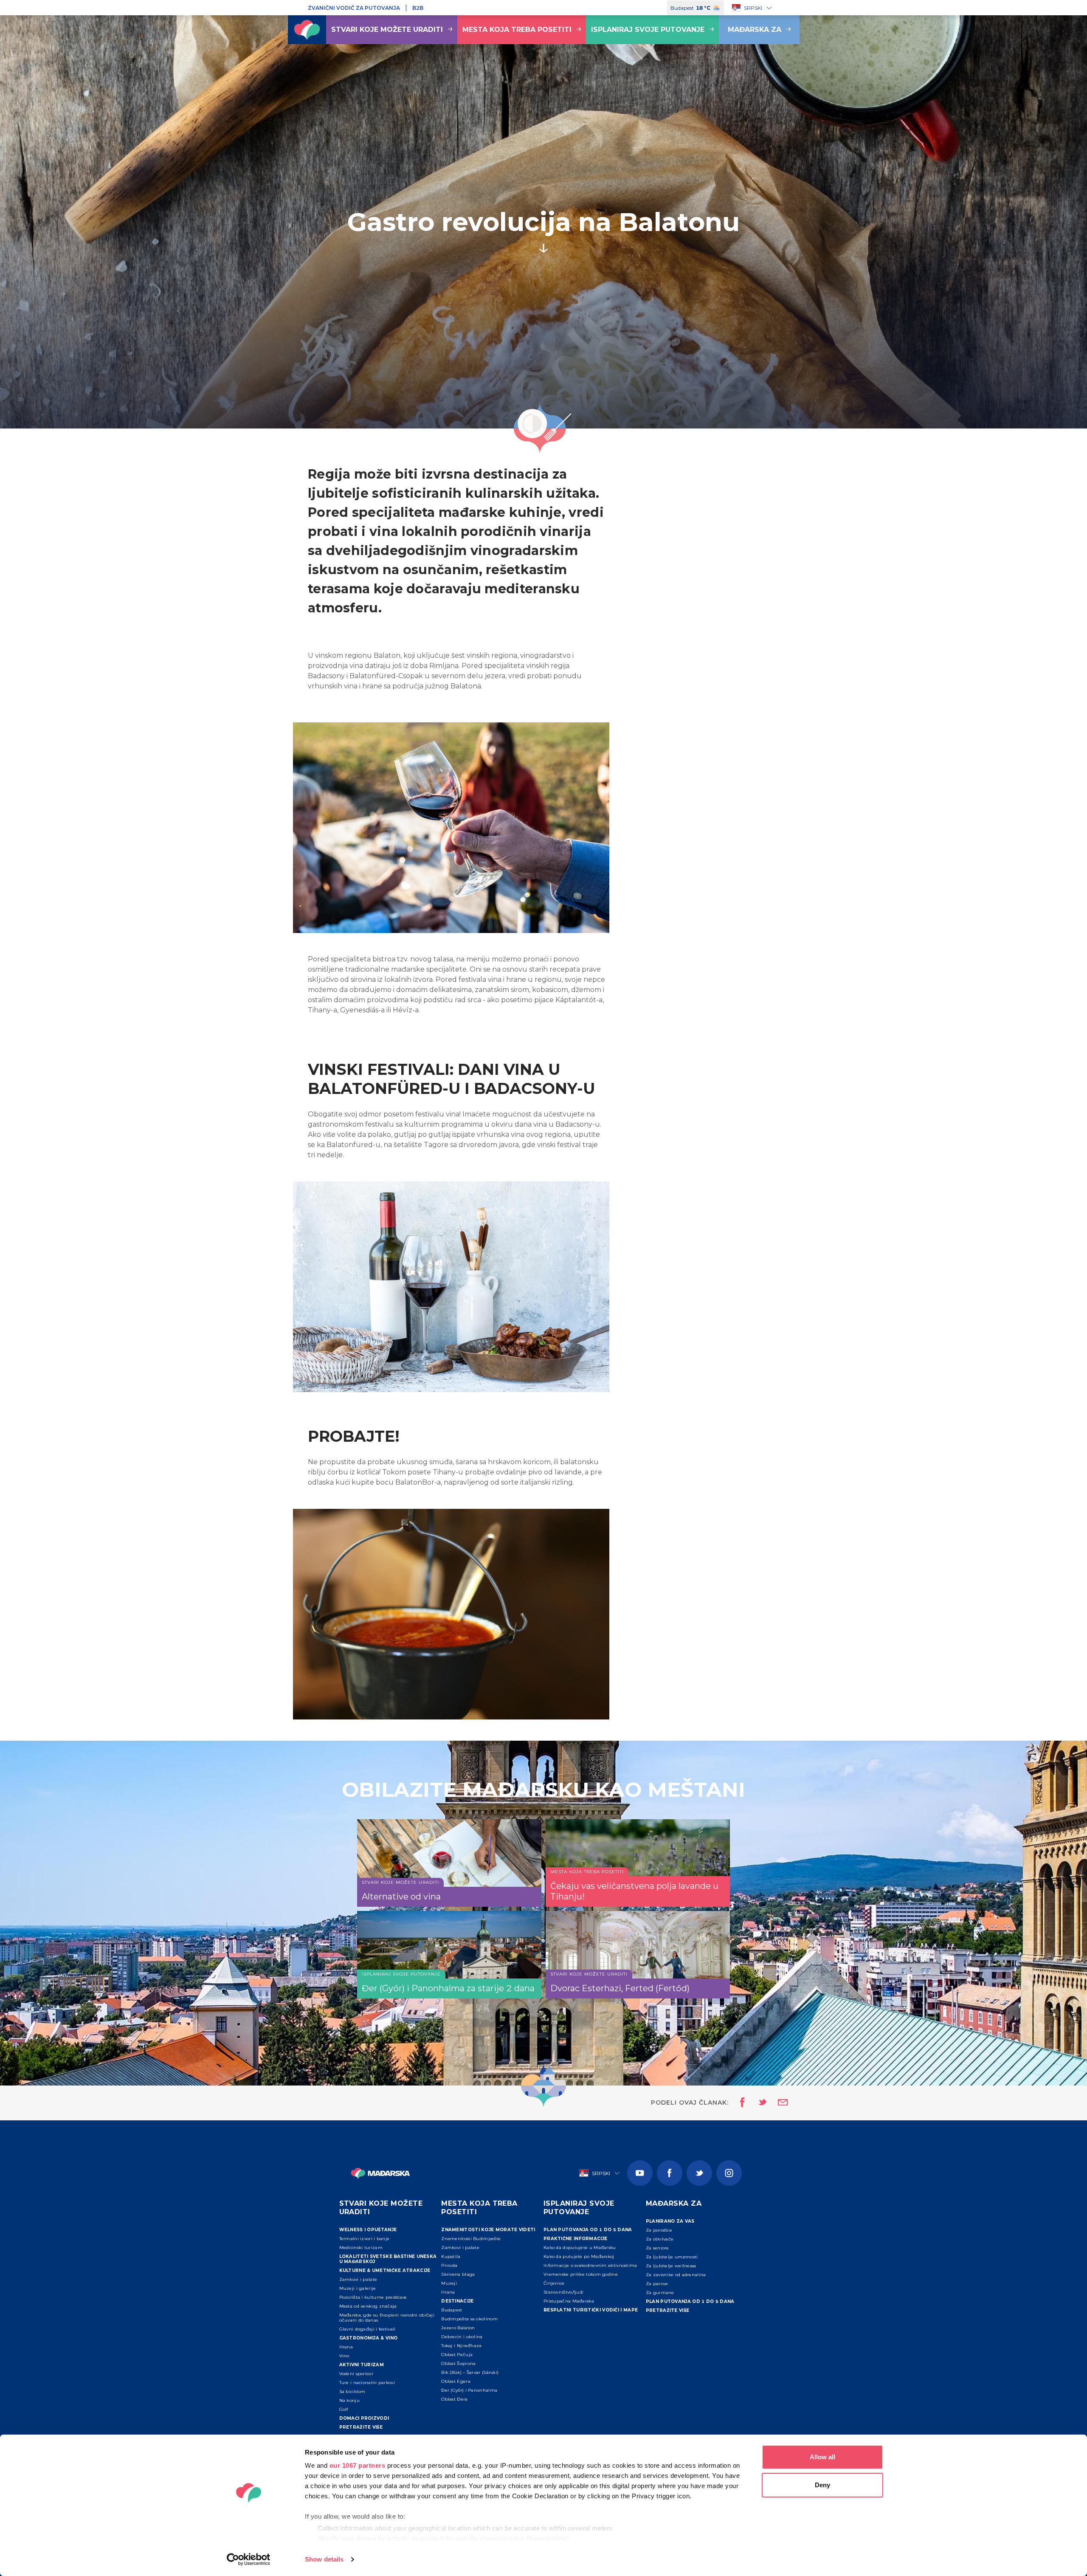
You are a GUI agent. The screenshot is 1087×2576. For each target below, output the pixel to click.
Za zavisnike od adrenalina (676, 2275)
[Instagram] (729, 2173)
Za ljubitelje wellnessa (671, 2266)
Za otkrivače (660, 2239)
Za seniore (658, 2248)
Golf (344, 2409)
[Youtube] (640, 2173)
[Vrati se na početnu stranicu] (307, 30)
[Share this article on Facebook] (740, 2103)
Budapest (452, 2310)
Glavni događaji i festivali (367, 2329)
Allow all (822, 2457)
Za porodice (659, 2230)
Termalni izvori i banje (365, 2239)
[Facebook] (670, 2173)
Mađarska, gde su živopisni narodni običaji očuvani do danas (387, 2318)
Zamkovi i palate (358, 2279)
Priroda (449, 2265)
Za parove (657, 2284)
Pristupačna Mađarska (569, 2301)
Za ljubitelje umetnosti (672, 2257)
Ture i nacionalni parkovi (367, 2383)
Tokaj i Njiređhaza (461, 2346)
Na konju (349, 2400)
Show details (324, 2559)
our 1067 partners (358, 2465)
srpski (753, 8)
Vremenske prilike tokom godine (581, 2274)
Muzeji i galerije (358, 2288)
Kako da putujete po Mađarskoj (579, 2256)
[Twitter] (699, 2173)
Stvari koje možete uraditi (387, 30)
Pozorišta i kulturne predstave (373, 2297)
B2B (418, 8)
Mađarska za (755, 30)
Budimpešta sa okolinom (469, 2319)
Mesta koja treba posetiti (517, 30)
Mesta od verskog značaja (368, 2306)
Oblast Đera (454, 2399)
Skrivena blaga (458, 2274)
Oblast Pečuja (457, 2355)
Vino (344, 2356)
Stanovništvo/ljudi (563, 2292)
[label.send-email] (777, 2103)
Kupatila (451, 2256)
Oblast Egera (456, 2381)
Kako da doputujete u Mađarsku (580, 2248)
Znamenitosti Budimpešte (471, 2239)
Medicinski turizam (361, 2248)
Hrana (346, 2347)
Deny (822, 2485)
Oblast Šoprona (458, 2363)
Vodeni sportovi (356, 2374)
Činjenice (554, 2283)
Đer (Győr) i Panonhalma (469, 2390)
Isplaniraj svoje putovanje (648, 30)
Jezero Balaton (458, 2328)
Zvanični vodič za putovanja (354, 8)
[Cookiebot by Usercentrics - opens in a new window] (249, 2559)
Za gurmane (660, 2293)
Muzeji (449, 2283)
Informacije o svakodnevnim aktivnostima (590, 2265)
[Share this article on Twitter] (757, 2103)
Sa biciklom (352, 2391)
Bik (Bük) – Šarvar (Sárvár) (470, 2372)
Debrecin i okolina (462, 2337)
